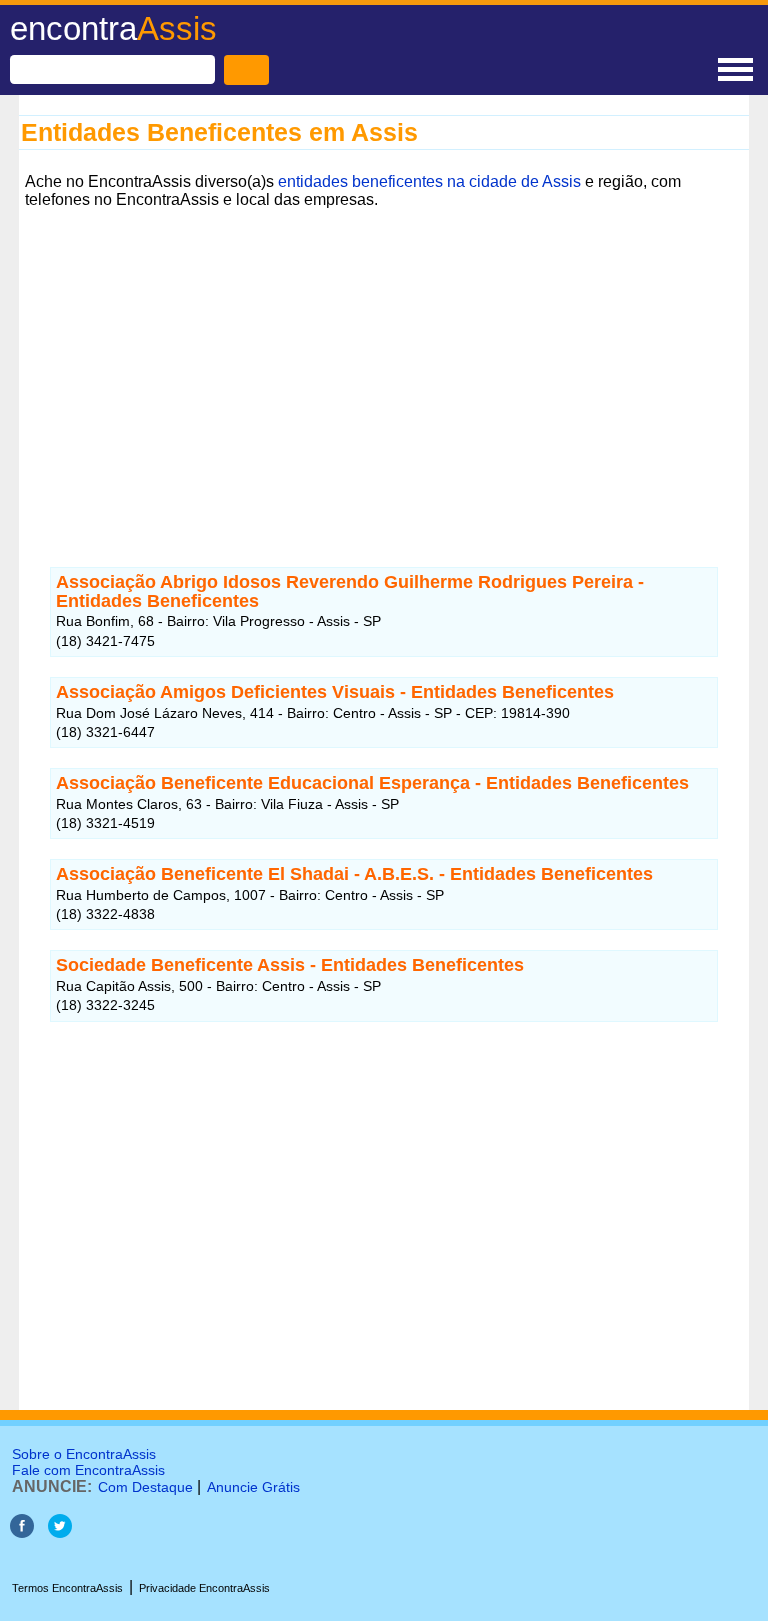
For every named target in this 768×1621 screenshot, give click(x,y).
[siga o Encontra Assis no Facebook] (22, 1532)
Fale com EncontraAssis (88, 1470)
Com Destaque (145, 1487)
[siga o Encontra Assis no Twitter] (60, 1532)
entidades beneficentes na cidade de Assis (429, 181)
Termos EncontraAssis (67, 1588)
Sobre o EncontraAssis (84, 1454)
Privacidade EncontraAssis (204, 1588)
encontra (113, 28)
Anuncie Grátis (253, 1487)
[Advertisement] (384, 355)
